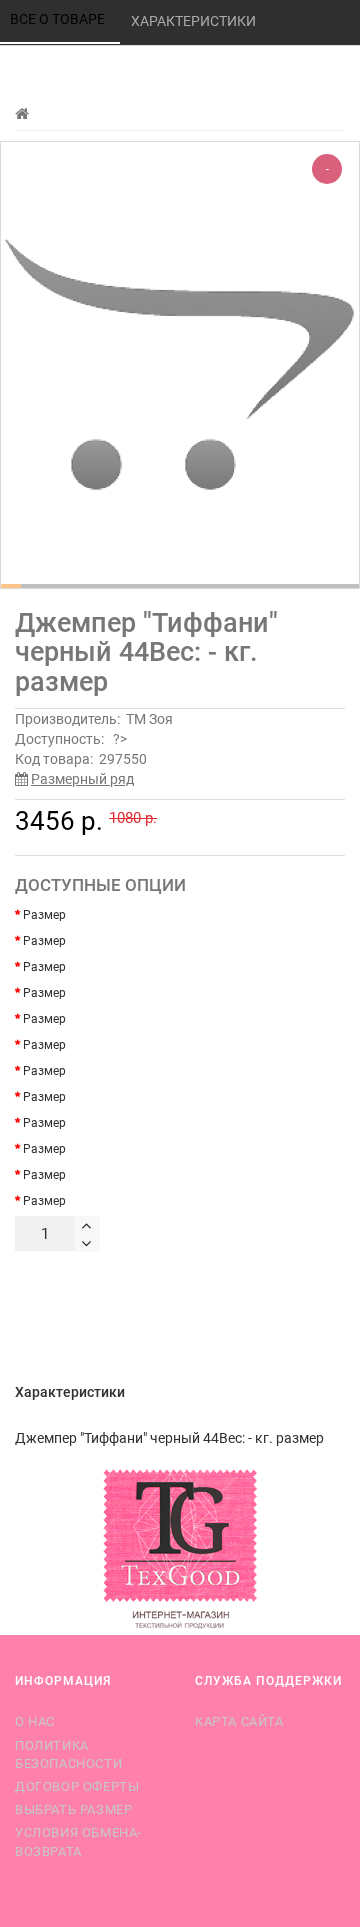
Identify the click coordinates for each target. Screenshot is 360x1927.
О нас (35, 1721)
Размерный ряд (82, 779)
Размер (44, 915)
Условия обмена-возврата (78, 1841)
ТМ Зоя (149, 719)
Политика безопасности (68, 1754)
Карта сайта (239, 1721)
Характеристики (195, 21)
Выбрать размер (73, 1809)
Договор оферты (77, 1786)
